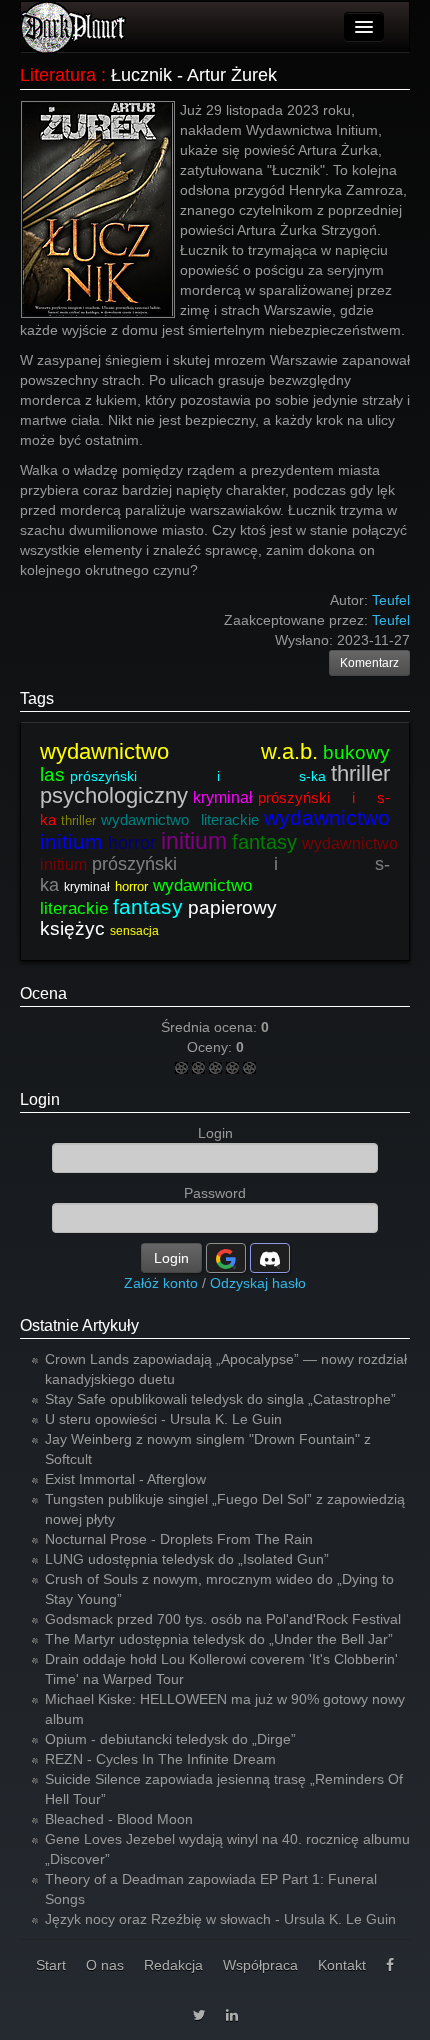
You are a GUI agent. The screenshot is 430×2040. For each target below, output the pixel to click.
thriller (78, 820)
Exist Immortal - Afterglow (125, 1479)
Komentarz (369, 663)
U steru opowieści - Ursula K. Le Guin (163, 1419)
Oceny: (211, 1047)
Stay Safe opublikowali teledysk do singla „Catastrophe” (220, 1399)
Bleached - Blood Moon (119, 1819)
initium (194, 841)
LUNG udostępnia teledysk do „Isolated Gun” (187, 1559)
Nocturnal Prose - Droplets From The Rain (179, 1539)
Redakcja (173, 1965)
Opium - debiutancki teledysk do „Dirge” (170, 1739)
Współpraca (260, 1965)
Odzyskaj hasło (258, 1283)
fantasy (264, 842)
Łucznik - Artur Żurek (194, 75)
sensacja (134, 931)
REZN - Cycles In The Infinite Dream (160, 1759)
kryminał (223, 797)
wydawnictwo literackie (180, 819)
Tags (37, 698)
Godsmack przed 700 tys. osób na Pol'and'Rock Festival (223, 1619)
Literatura (58, 75)
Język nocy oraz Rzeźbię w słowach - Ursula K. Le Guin (220, 1919)
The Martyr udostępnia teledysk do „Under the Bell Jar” (219, 1639)
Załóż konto (161, 1283)
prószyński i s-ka (198, 776)
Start (51, 1965)
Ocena (43, 993)
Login (40, 1099)
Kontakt (342, 1965)
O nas (105, 1965)
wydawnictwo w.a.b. (179, 751)
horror (132, 843)
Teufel (391, 620)
